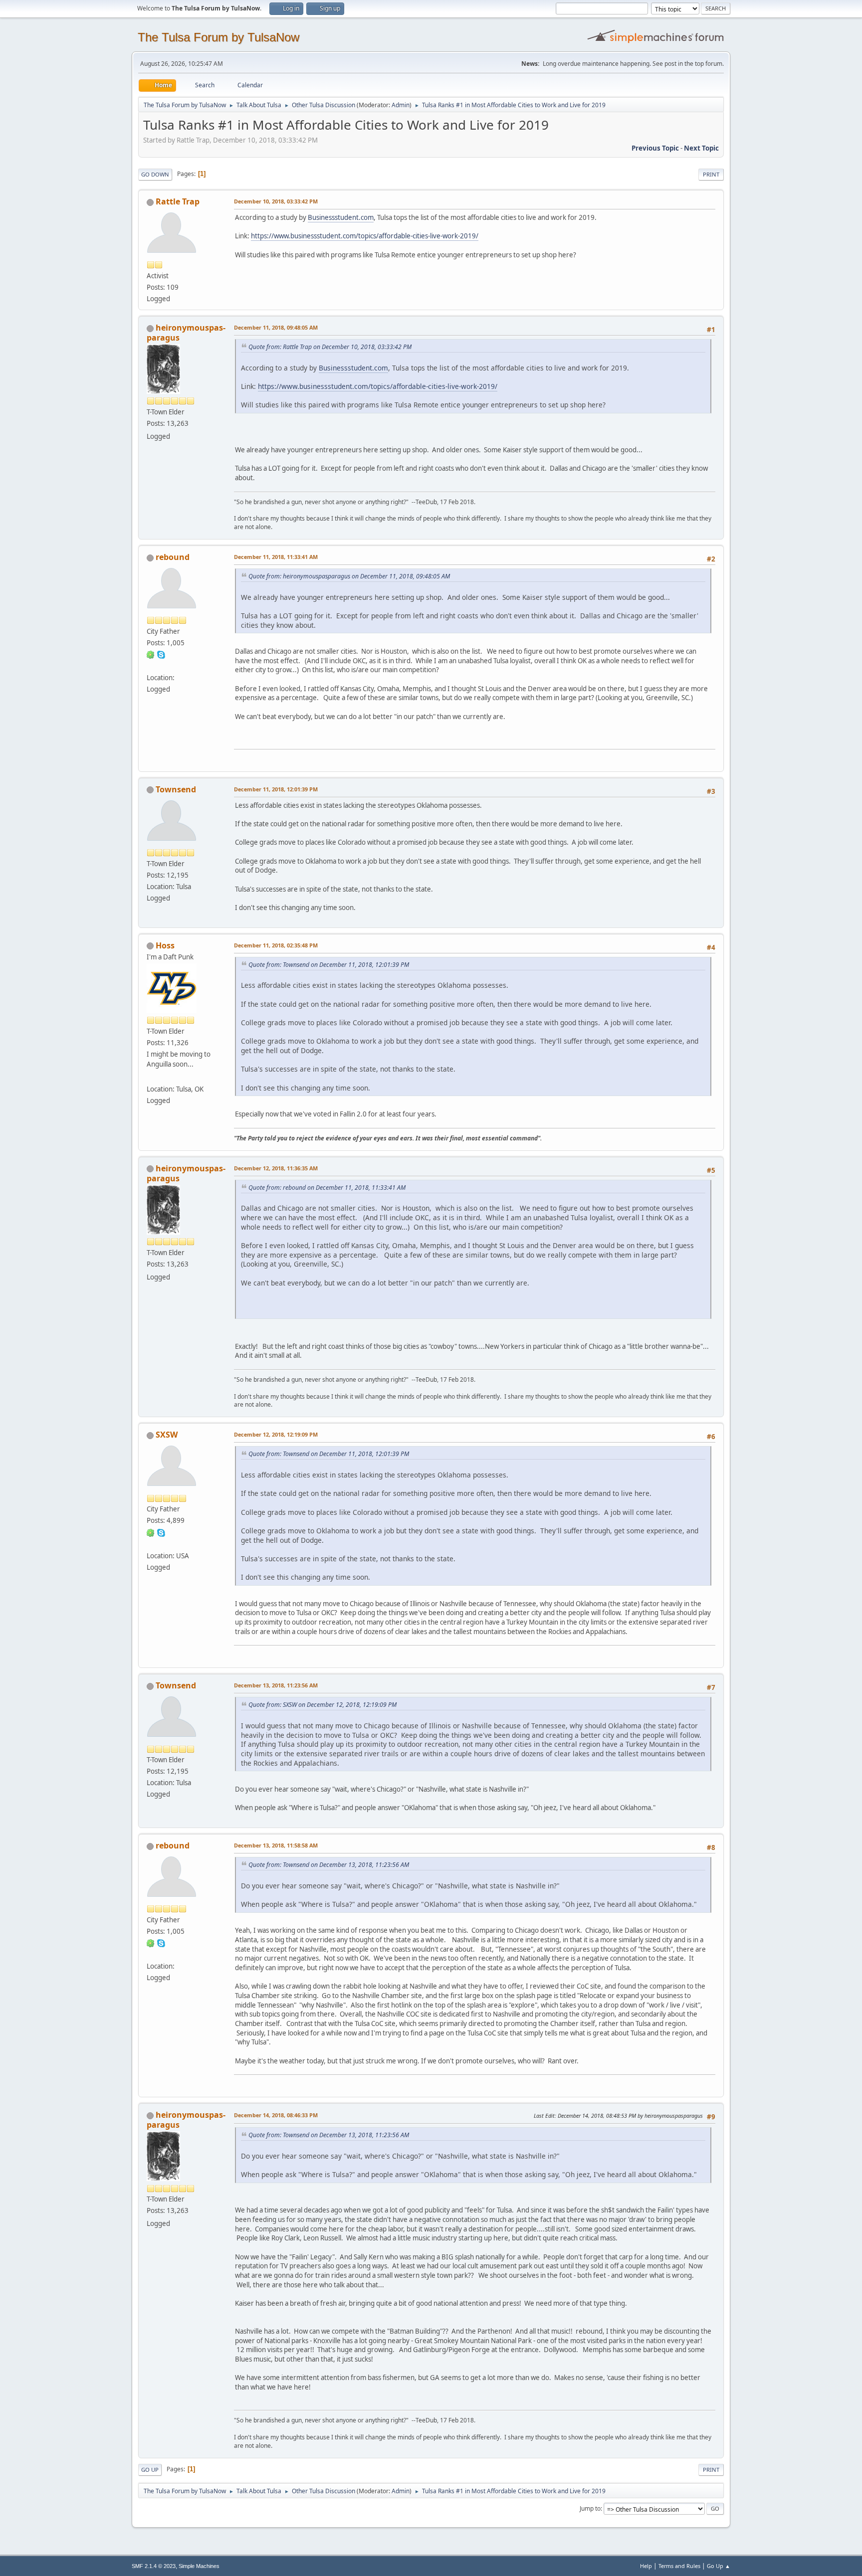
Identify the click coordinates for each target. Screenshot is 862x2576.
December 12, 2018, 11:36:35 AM (276, 1168)
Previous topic (655, 148)
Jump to (590, 2508)
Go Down (155, 174)
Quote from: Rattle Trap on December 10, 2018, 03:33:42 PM (330, 347)
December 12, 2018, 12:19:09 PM (276, 1434)
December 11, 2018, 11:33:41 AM (276, 557)
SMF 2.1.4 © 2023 (154, 2566)
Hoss (165, 945)
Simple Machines (199, 2566)
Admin (401, 105)
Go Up (150, 2470)
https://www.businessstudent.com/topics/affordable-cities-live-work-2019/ (365, 236)
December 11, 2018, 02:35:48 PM (276, 945)
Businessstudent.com (341, 217)
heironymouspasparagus (186, 333)
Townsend (176, 789)
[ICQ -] (151, 654)
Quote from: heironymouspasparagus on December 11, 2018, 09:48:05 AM (349, 576)
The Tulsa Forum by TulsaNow (218, 37)
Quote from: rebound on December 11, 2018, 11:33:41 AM (327, 1188)
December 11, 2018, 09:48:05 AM (276, 327)
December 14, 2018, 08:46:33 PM (276, 2115)
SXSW (167, 1435)
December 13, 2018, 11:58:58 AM (276, 1845)
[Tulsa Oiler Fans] (151, 1077)
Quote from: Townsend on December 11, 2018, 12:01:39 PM (329, 965)
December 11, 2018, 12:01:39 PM (276, 789)
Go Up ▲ (719, 2566)
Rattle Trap (178, 201)
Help (646, 2566)
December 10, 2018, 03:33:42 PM (276, 201)
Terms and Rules (679, 2566)
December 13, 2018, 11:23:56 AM (276, 1685)
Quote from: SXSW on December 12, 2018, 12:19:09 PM (323, 1705)
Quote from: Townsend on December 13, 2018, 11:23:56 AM (329, 1865)
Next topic (701, 148)
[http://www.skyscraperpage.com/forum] (151, 1543)
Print (711, 174)
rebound (173, 557)
